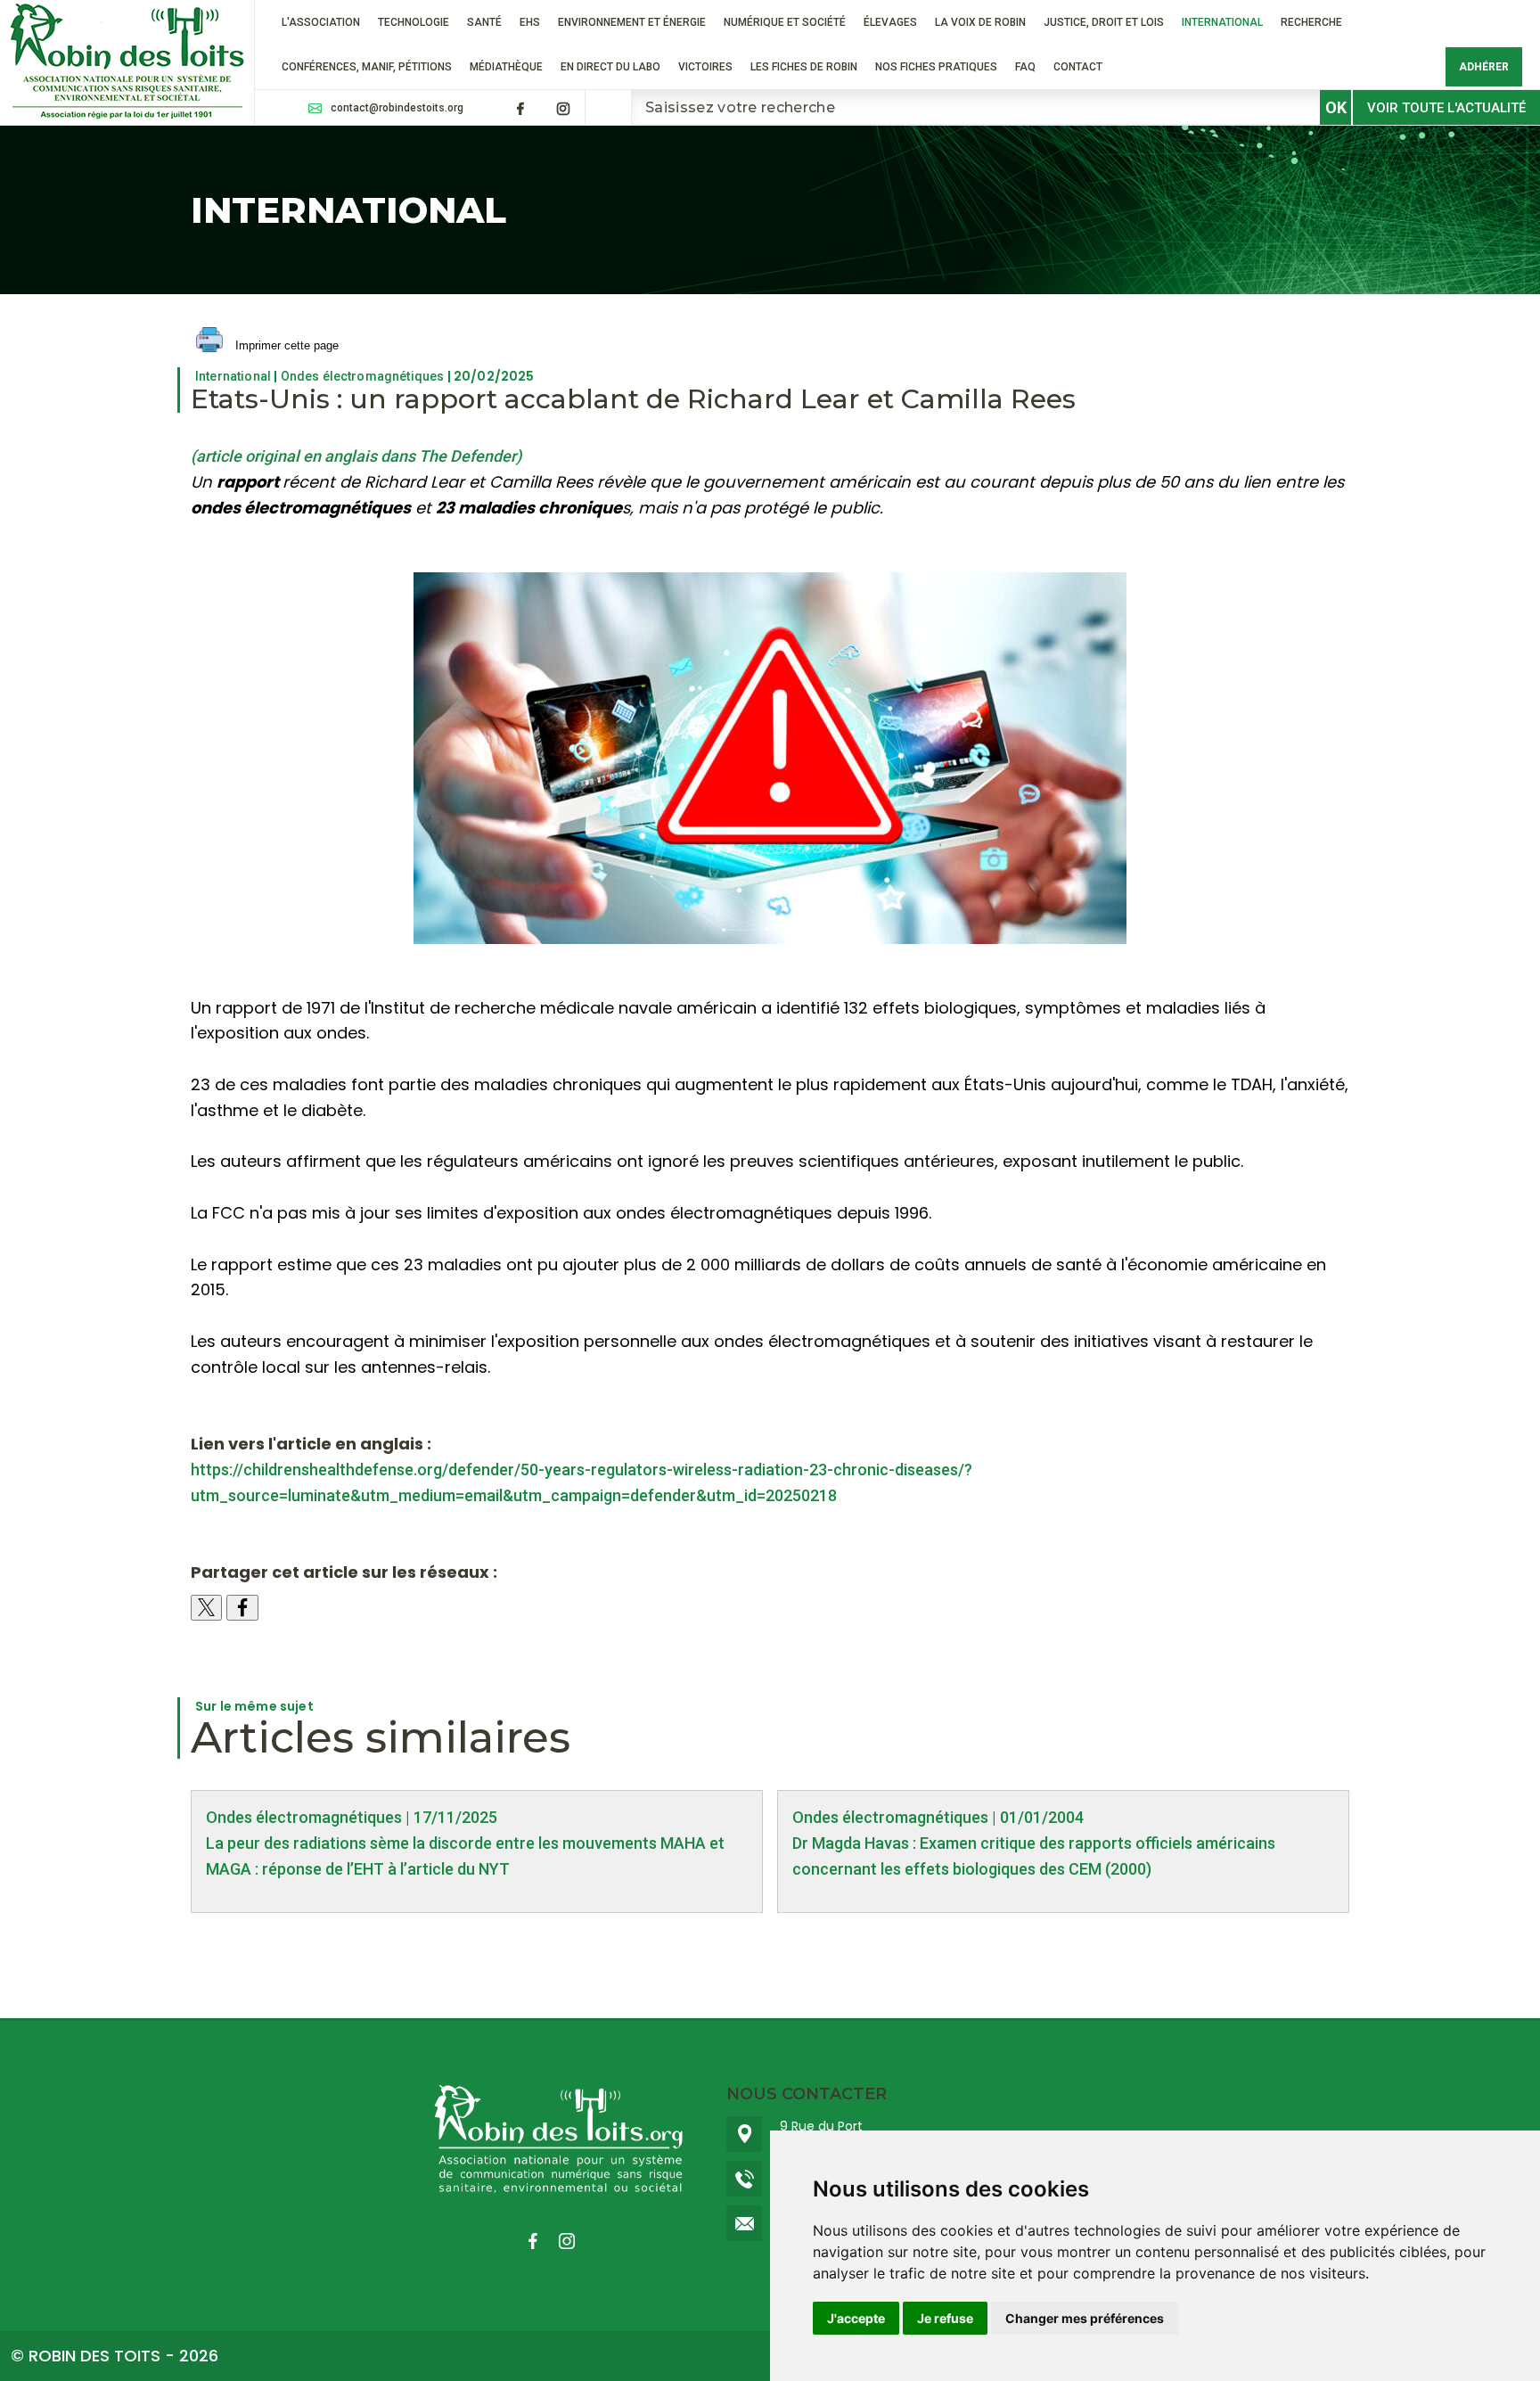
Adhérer (1484, 67)
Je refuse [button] (945, 2318)
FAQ (1025, 67)
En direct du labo (610, 67)
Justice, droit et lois (1104, 22)
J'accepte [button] (856, 2318)
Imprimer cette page (285, 345)
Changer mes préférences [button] (1085, 2318)
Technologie (414, 22)
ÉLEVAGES (890, 22)
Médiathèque (506, 67)
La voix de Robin (980, 22)
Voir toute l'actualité (1446, 108)
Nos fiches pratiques (936, 67)
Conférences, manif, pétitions (367, 67)
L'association (321, 22)
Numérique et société (785, 22)
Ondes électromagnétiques (363, 376)
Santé (484, 22)
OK (1336, 107)
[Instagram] (563, 109)
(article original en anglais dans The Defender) (356, 456)
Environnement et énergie (632, 22)
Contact (1078, 67)
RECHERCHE (1311, 22)
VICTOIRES (705, 67)
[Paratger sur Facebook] (242, 1608)
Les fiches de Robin (804, 67)
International (1222, 22)
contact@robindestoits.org (397, 108)
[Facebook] (520, 109)
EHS (530, 22)
